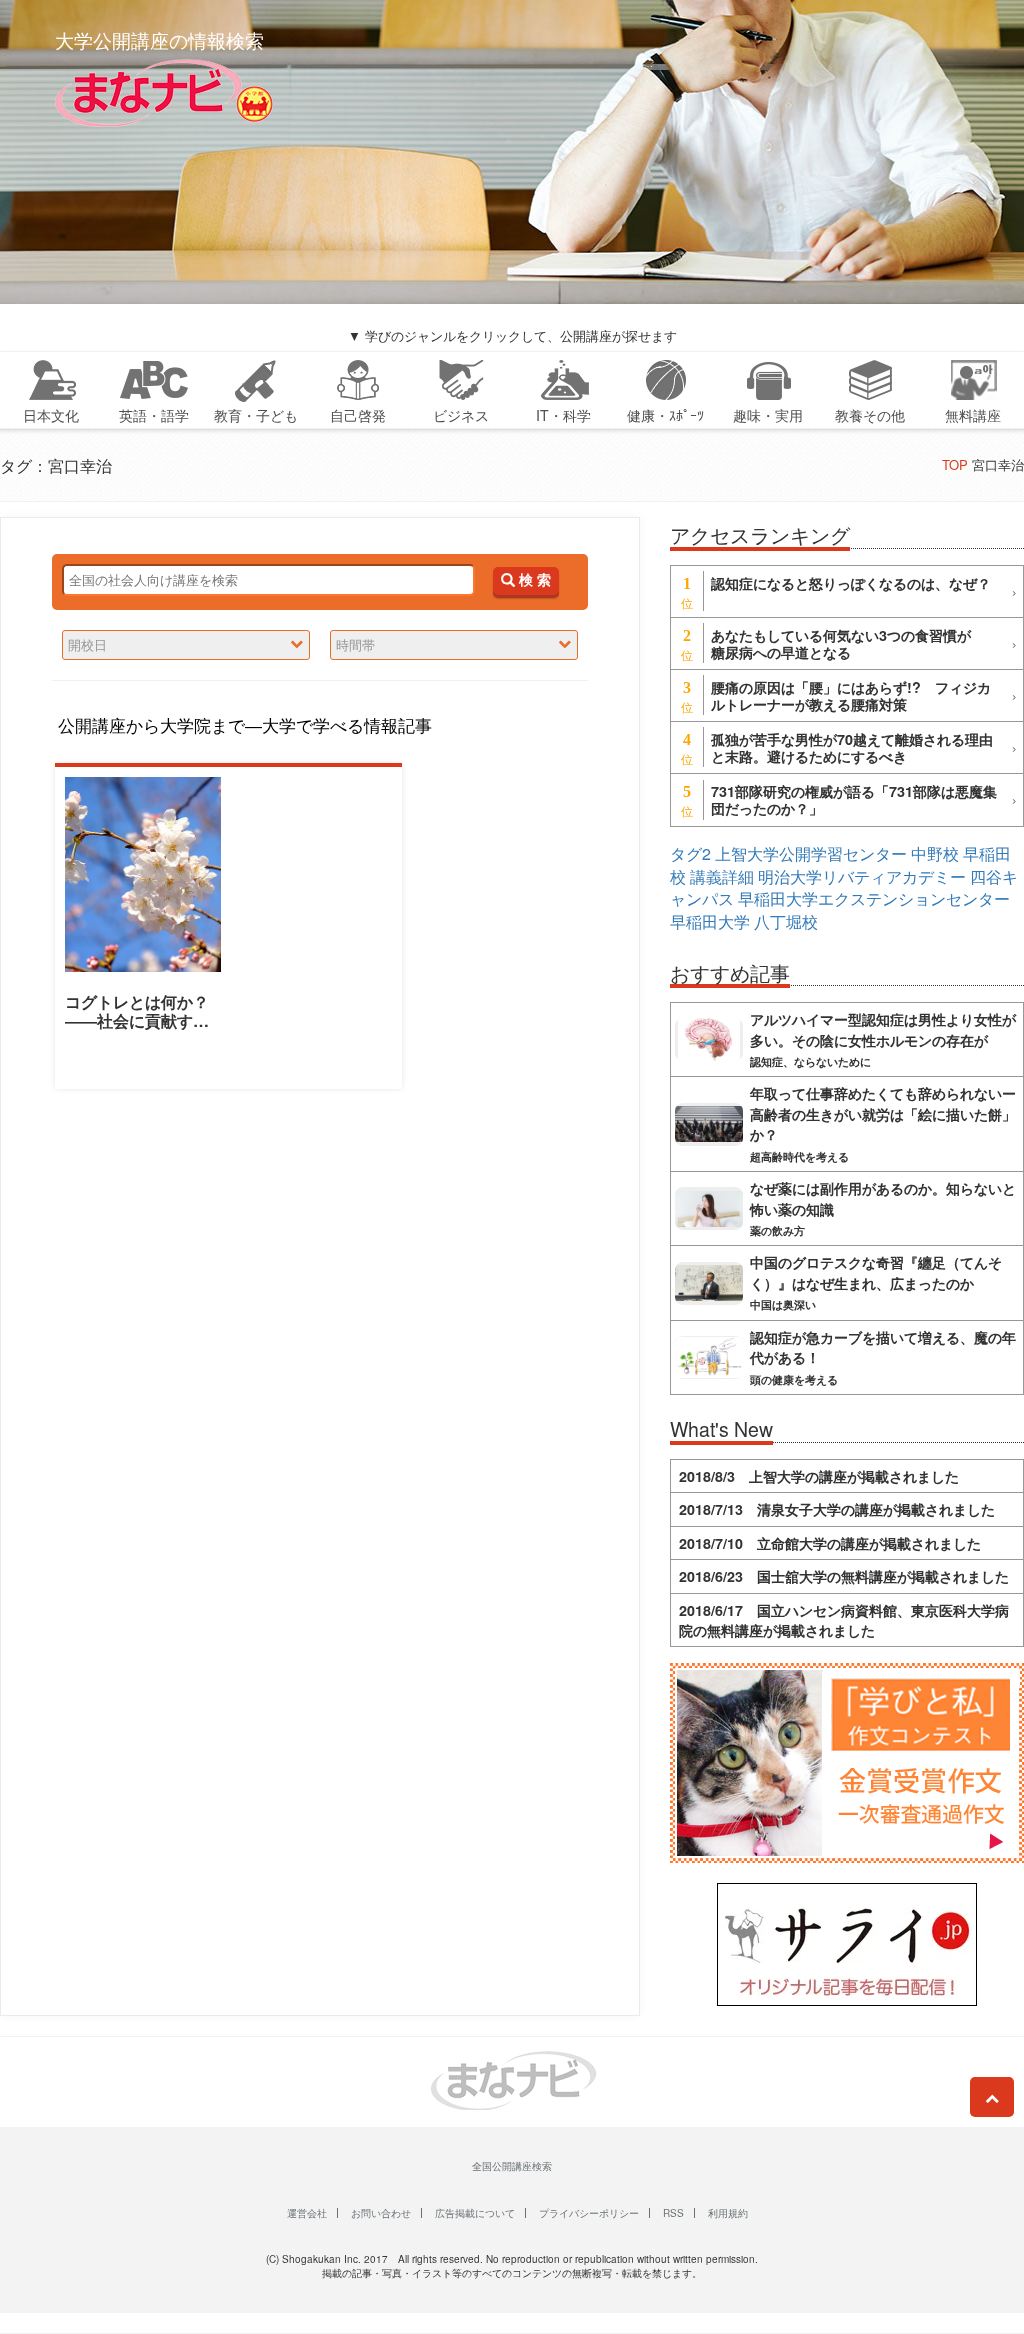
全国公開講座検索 (512, 2166)
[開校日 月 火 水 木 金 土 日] (186, 645)
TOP (955, 464)
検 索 (533, 580)
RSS (673, 2213)
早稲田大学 (710, 921)
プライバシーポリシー (589, 2213)
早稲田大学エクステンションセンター (874, 898)
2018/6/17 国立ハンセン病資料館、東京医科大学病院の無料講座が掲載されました (844, 1620)
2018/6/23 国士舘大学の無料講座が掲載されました (844, 1576)
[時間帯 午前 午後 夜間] (454, 645)
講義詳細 (722, 876)
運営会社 (307, 2213)
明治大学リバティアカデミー (862, 876)
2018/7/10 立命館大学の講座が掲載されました (830, 1543)
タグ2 (690, 853)
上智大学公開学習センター (811, 853)
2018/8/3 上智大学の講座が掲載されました (819, 1476)
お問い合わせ (381, 2213)
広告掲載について (475, 2213)
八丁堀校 (786, 921)
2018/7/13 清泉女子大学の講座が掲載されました (837, 1509)
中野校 (935, 853)
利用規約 (728, 2213)
